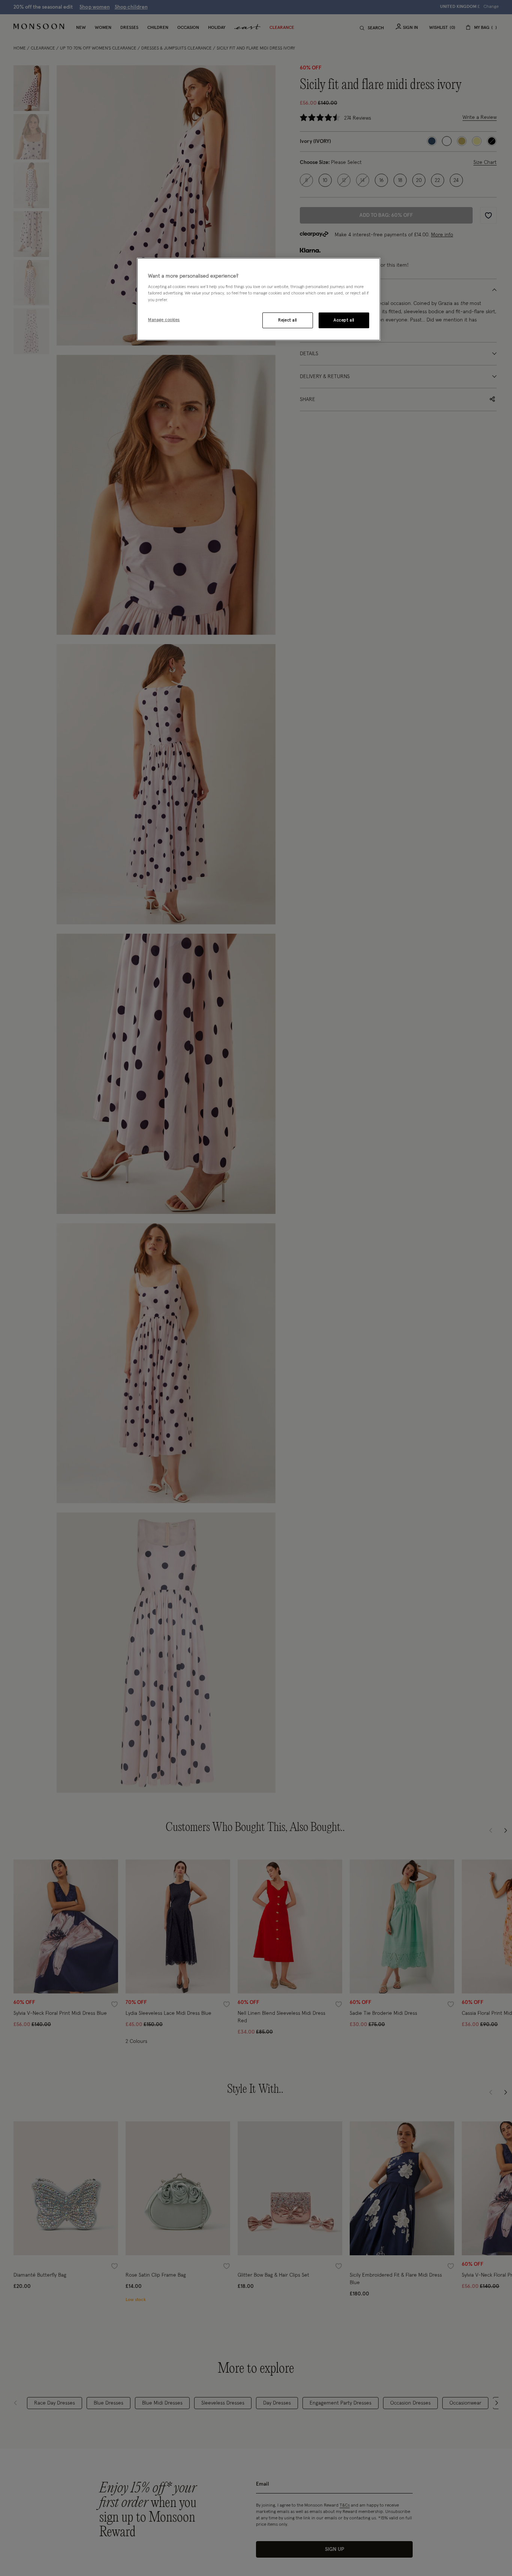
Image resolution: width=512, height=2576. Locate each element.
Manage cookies (164, 319)
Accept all (344, 320)
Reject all (287, 320)
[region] (259, 299)
